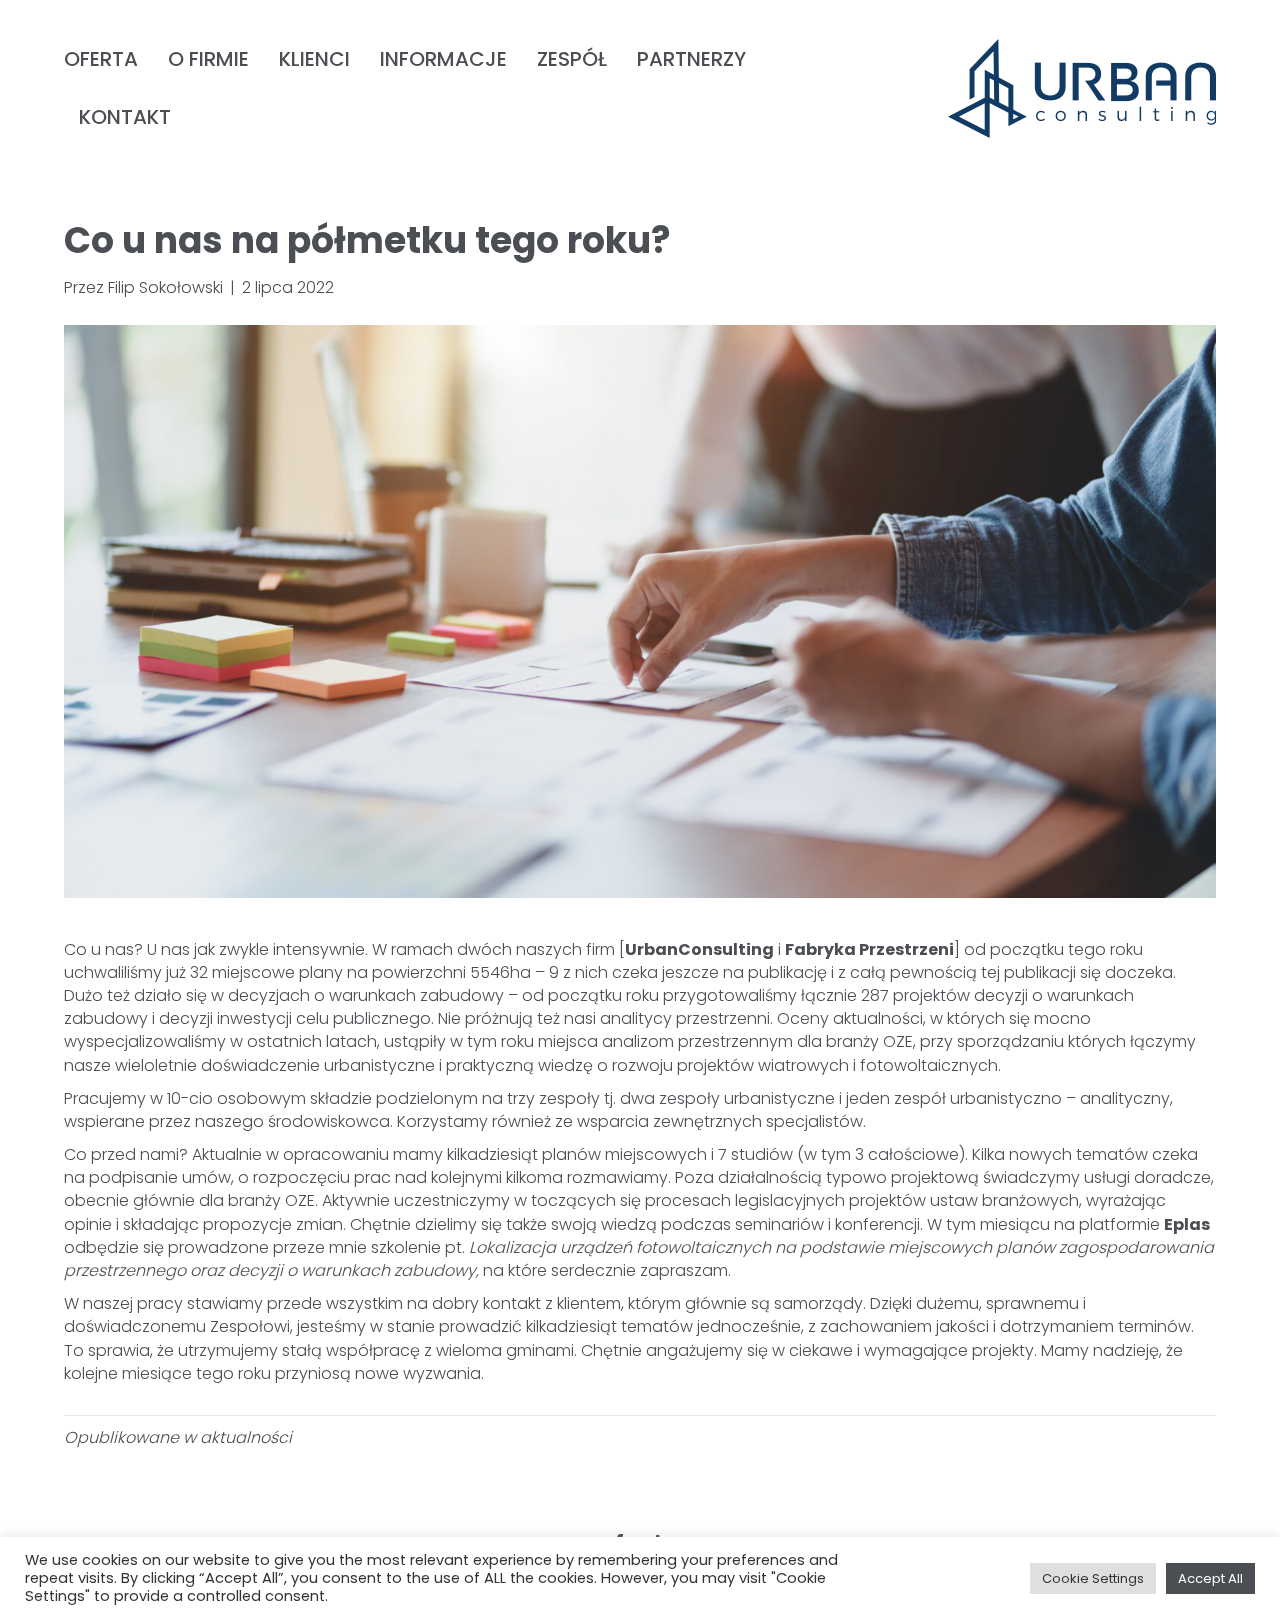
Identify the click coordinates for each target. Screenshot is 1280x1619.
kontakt (125, 117)
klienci (314, 59)
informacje (443, 59)
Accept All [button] (1210, 1578)
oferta (101, 59)
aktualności (246, 1437)
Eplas (1187, 1224)
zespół (572, 59)
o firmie (208, 59)
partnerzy (691, 59)
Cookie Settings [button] (1093, 1578)
